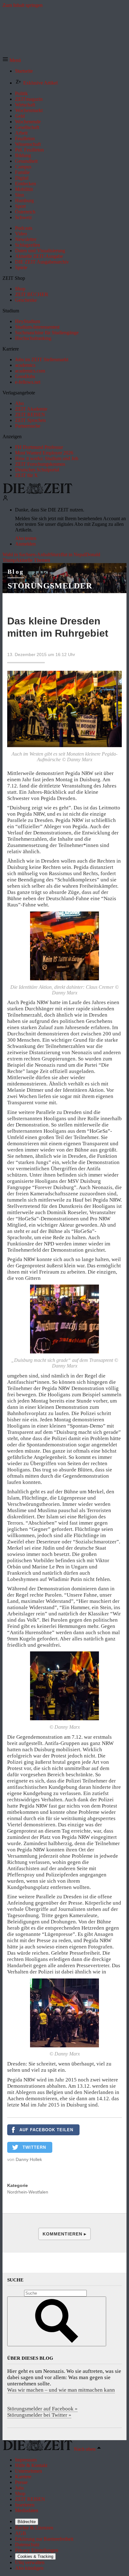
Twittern (34, 2147)
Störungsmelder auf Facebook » (42, 2409)
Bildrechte (27, 2522)
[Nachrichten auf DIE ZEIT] (38, 492)
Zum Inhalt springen (23, 5)
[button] (12, 60)
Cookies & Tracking (35, 2556)
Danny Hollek (29, 2159)
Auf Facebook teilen (46, 2130)
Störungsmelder (50, 586)
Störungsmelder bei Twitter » (39, 2415)
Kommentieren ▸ (64, 2234)
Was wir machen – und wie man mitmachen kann (61, 2390)
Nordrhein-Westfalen (28, 2192)
